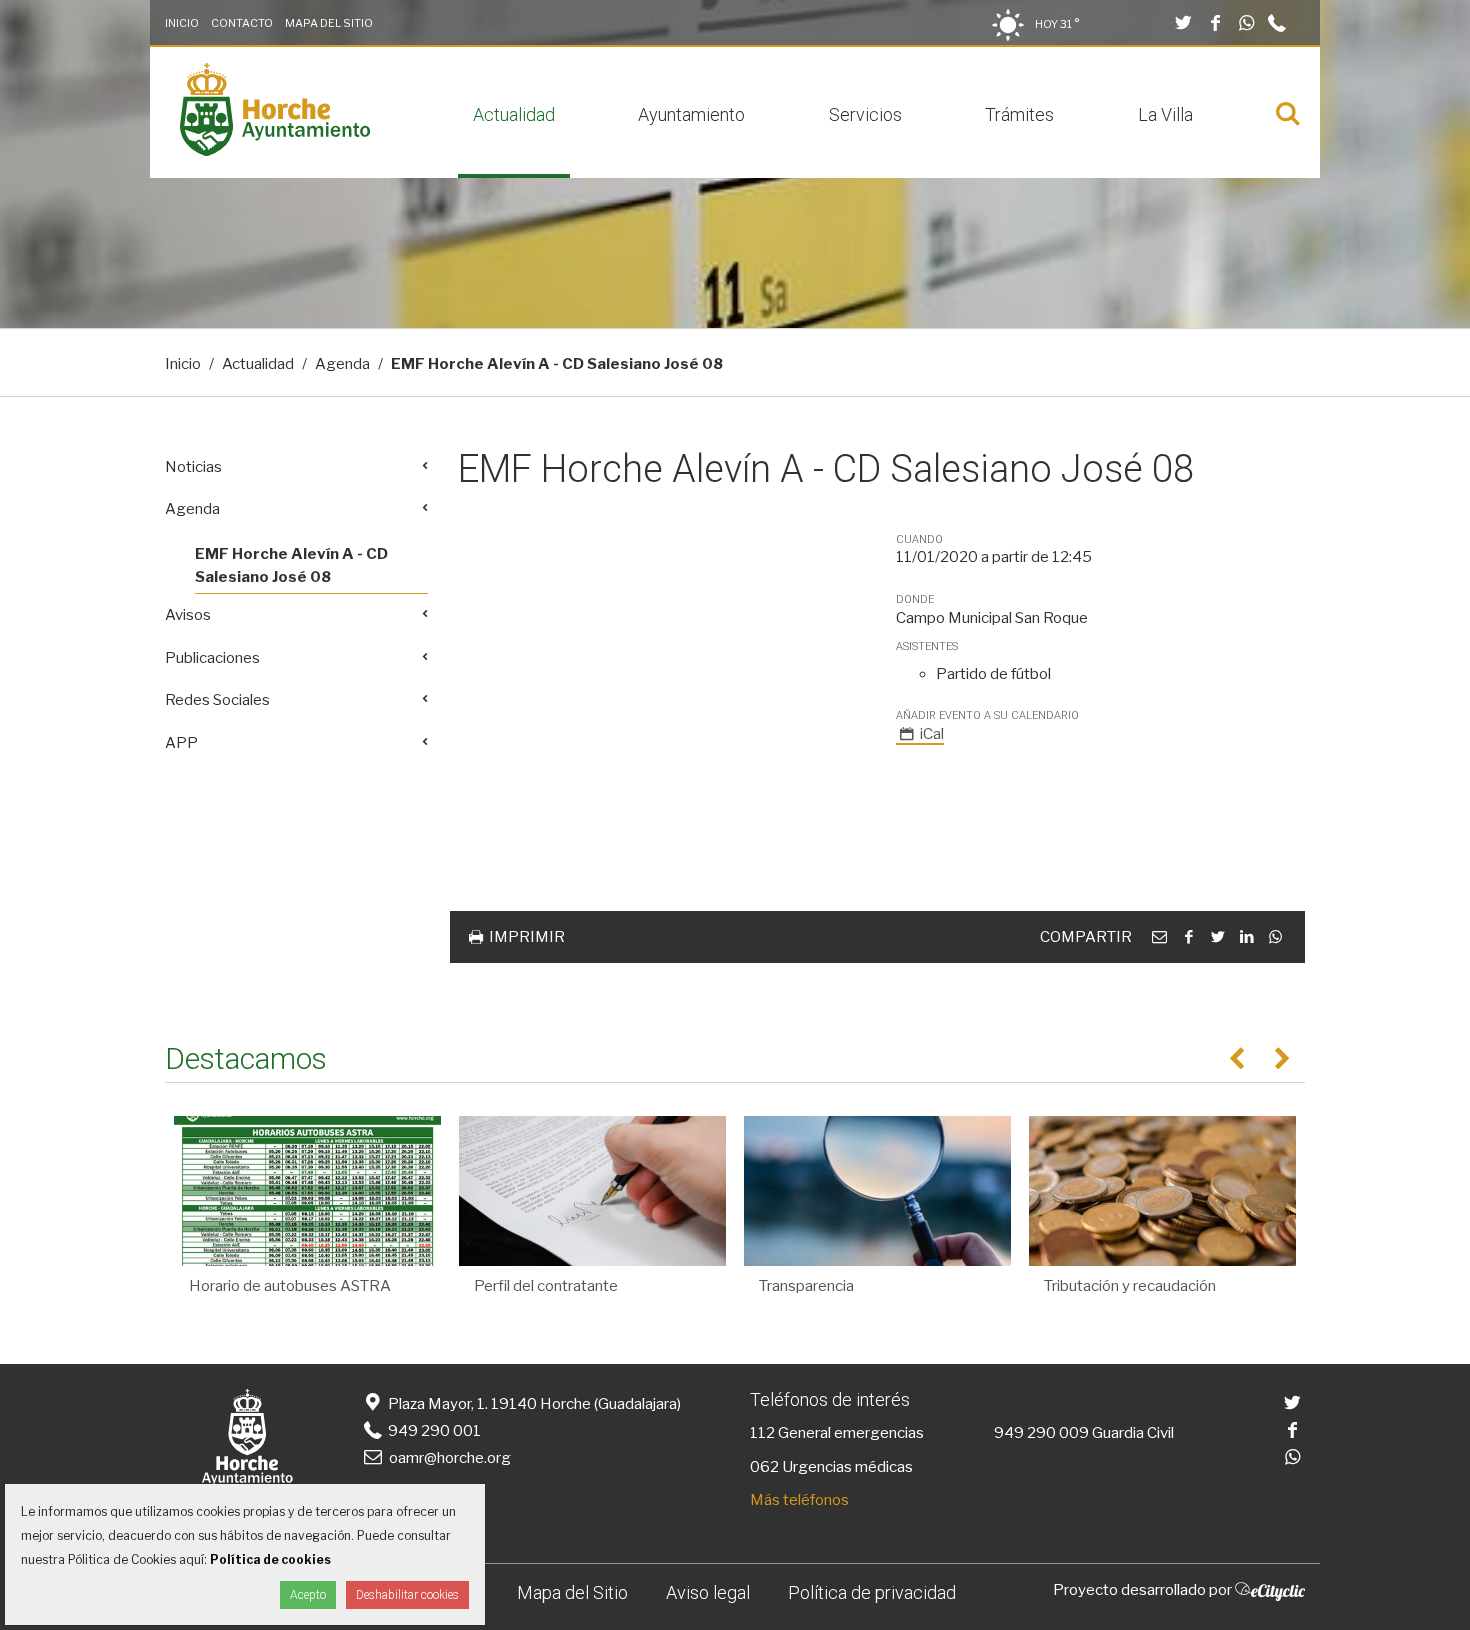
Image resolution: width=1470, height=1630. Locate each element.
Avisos (188, 615)
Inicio (182, 23)
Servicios (865, 114)
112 (762, 1433)
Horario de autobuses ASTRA (290, 1286)
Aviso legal (708, 1592)
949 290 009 (1041, 1433)
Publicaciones (212, 658)
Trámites (1019, 114)
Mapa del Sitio (329, 23)
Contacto (242, 23)
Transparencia (806, 1286)
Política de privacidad (872, 1592)
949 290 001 (433, 1431)
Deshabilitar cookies (407, 1595)
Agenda (342, 364)
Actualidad (514, 114)
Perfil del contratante (546, 1286)
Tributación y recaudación (1130, 1286)
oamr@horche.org (450, 1458)
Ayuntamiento (691, 114)
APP (181, 743)
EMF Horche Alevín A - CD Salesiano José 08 (291, 565)
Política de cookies (270, 1559)
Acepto (308, 1595)
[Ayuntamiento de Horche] (275, 151)
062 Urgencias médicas (831, 1467)
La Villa (1165, 114)
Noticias (193, 467)
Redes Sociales (217, 700)
